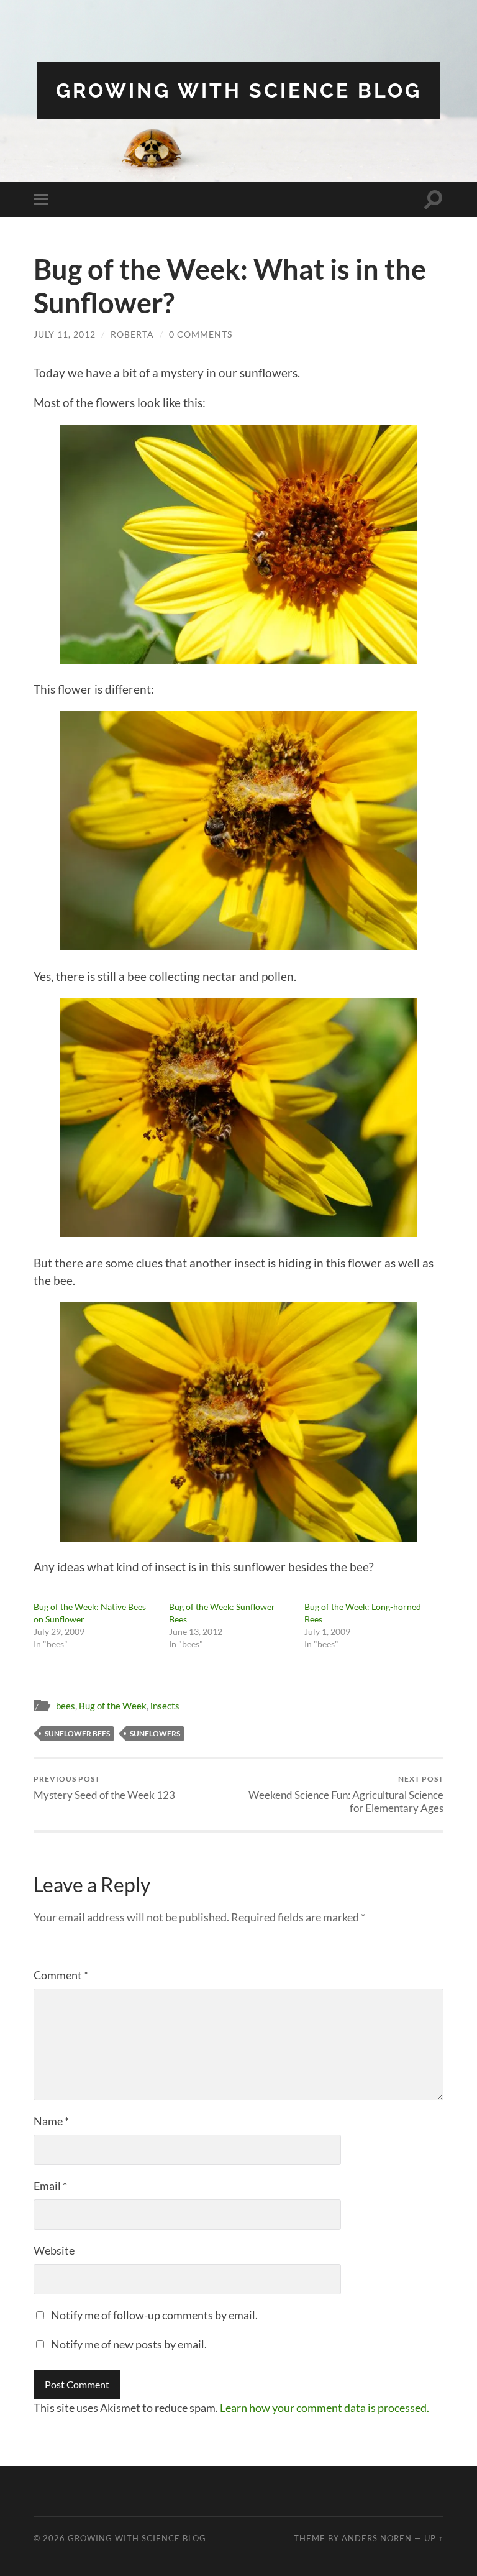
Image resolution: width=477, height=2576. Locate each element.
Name (51, 2121)
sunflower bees (77, 1733)
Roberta (132, 334)
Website (54, 2250)
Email (50, 2186)
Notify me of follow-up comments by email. (154, 2315)
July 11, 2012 (65, 334)
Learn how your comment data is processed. (325, 2408)
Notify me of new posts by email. (129, 2344)
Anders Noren (377, 2538)
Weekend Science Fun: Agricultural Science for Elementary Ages (346, 1794)
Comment (61, 1975)
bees (66, 1706)
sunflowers (155, 1733)
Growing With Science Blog (239, 90)
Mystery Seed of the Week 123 (104, 1787)
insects (165, 1706)
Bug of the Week (113, 1706)
